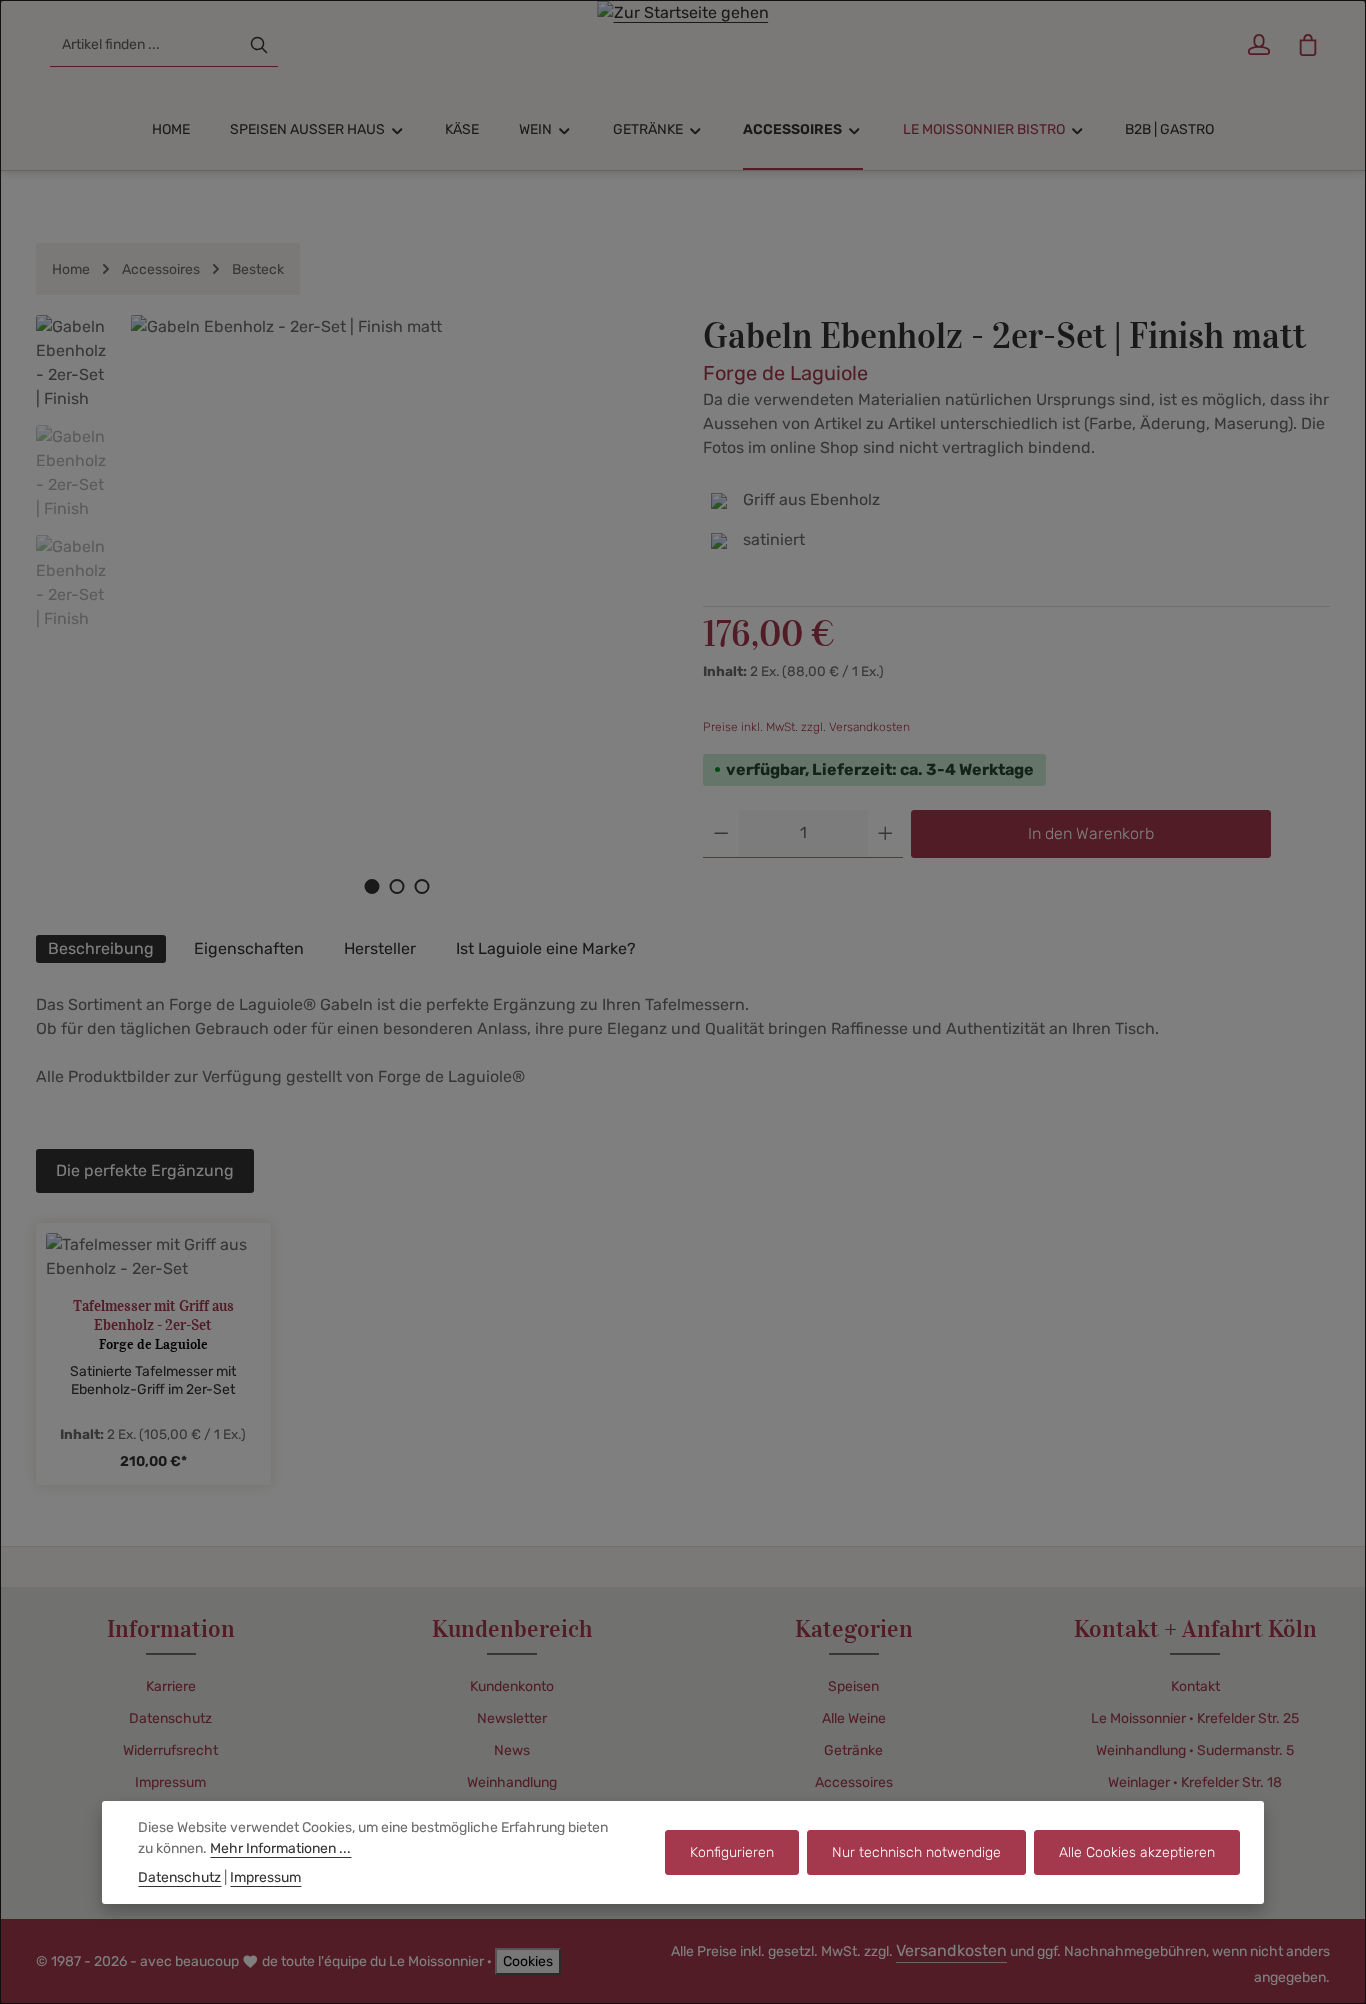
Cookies (528, 1961)
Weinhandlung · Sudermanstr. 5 (1195, 1750)
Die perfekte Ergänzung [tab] (145, 1170)
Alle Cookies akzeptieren (1137, 1852)
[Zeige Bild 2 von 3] (396, 886)
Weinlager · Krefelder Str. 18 (1195, 1782)
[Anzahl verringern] (721, 834)
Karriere (171, 1686)
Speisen (853, 1686)
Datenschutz (170, 1718)
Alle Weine (854, 1718)
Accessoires (854, 1782)
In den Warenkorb (1091, 833)
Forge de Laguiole (785, 373)
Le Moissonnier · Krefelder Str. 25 (1195, 1718)
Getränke (853, 1750)
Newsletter (512, 1718)
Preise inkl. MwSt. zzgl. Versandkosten (806, 727)
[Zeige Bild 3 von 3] (421, 886)
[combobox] (145, 45)
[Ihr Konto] (1258, 45)
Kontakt (1195, 1686)
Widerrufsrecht (170, 1750)
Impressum (170, 1782)
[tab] (101, 949)
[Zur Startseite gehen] (683, 45)
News (512, 1750)
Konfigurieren (732, 1852)
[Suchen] (259, 45)
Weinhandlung (512, 1782)
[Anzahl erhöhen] (885, 834)
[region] (349, 615)
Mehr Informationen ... (280, 1848)
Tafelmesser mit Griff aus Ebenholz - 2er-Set (153, 1315)
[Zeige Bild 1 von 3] (371, 886)
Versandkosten (951, 1950)
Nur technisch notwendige (916, 1852)
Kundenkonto (512, 1686)
